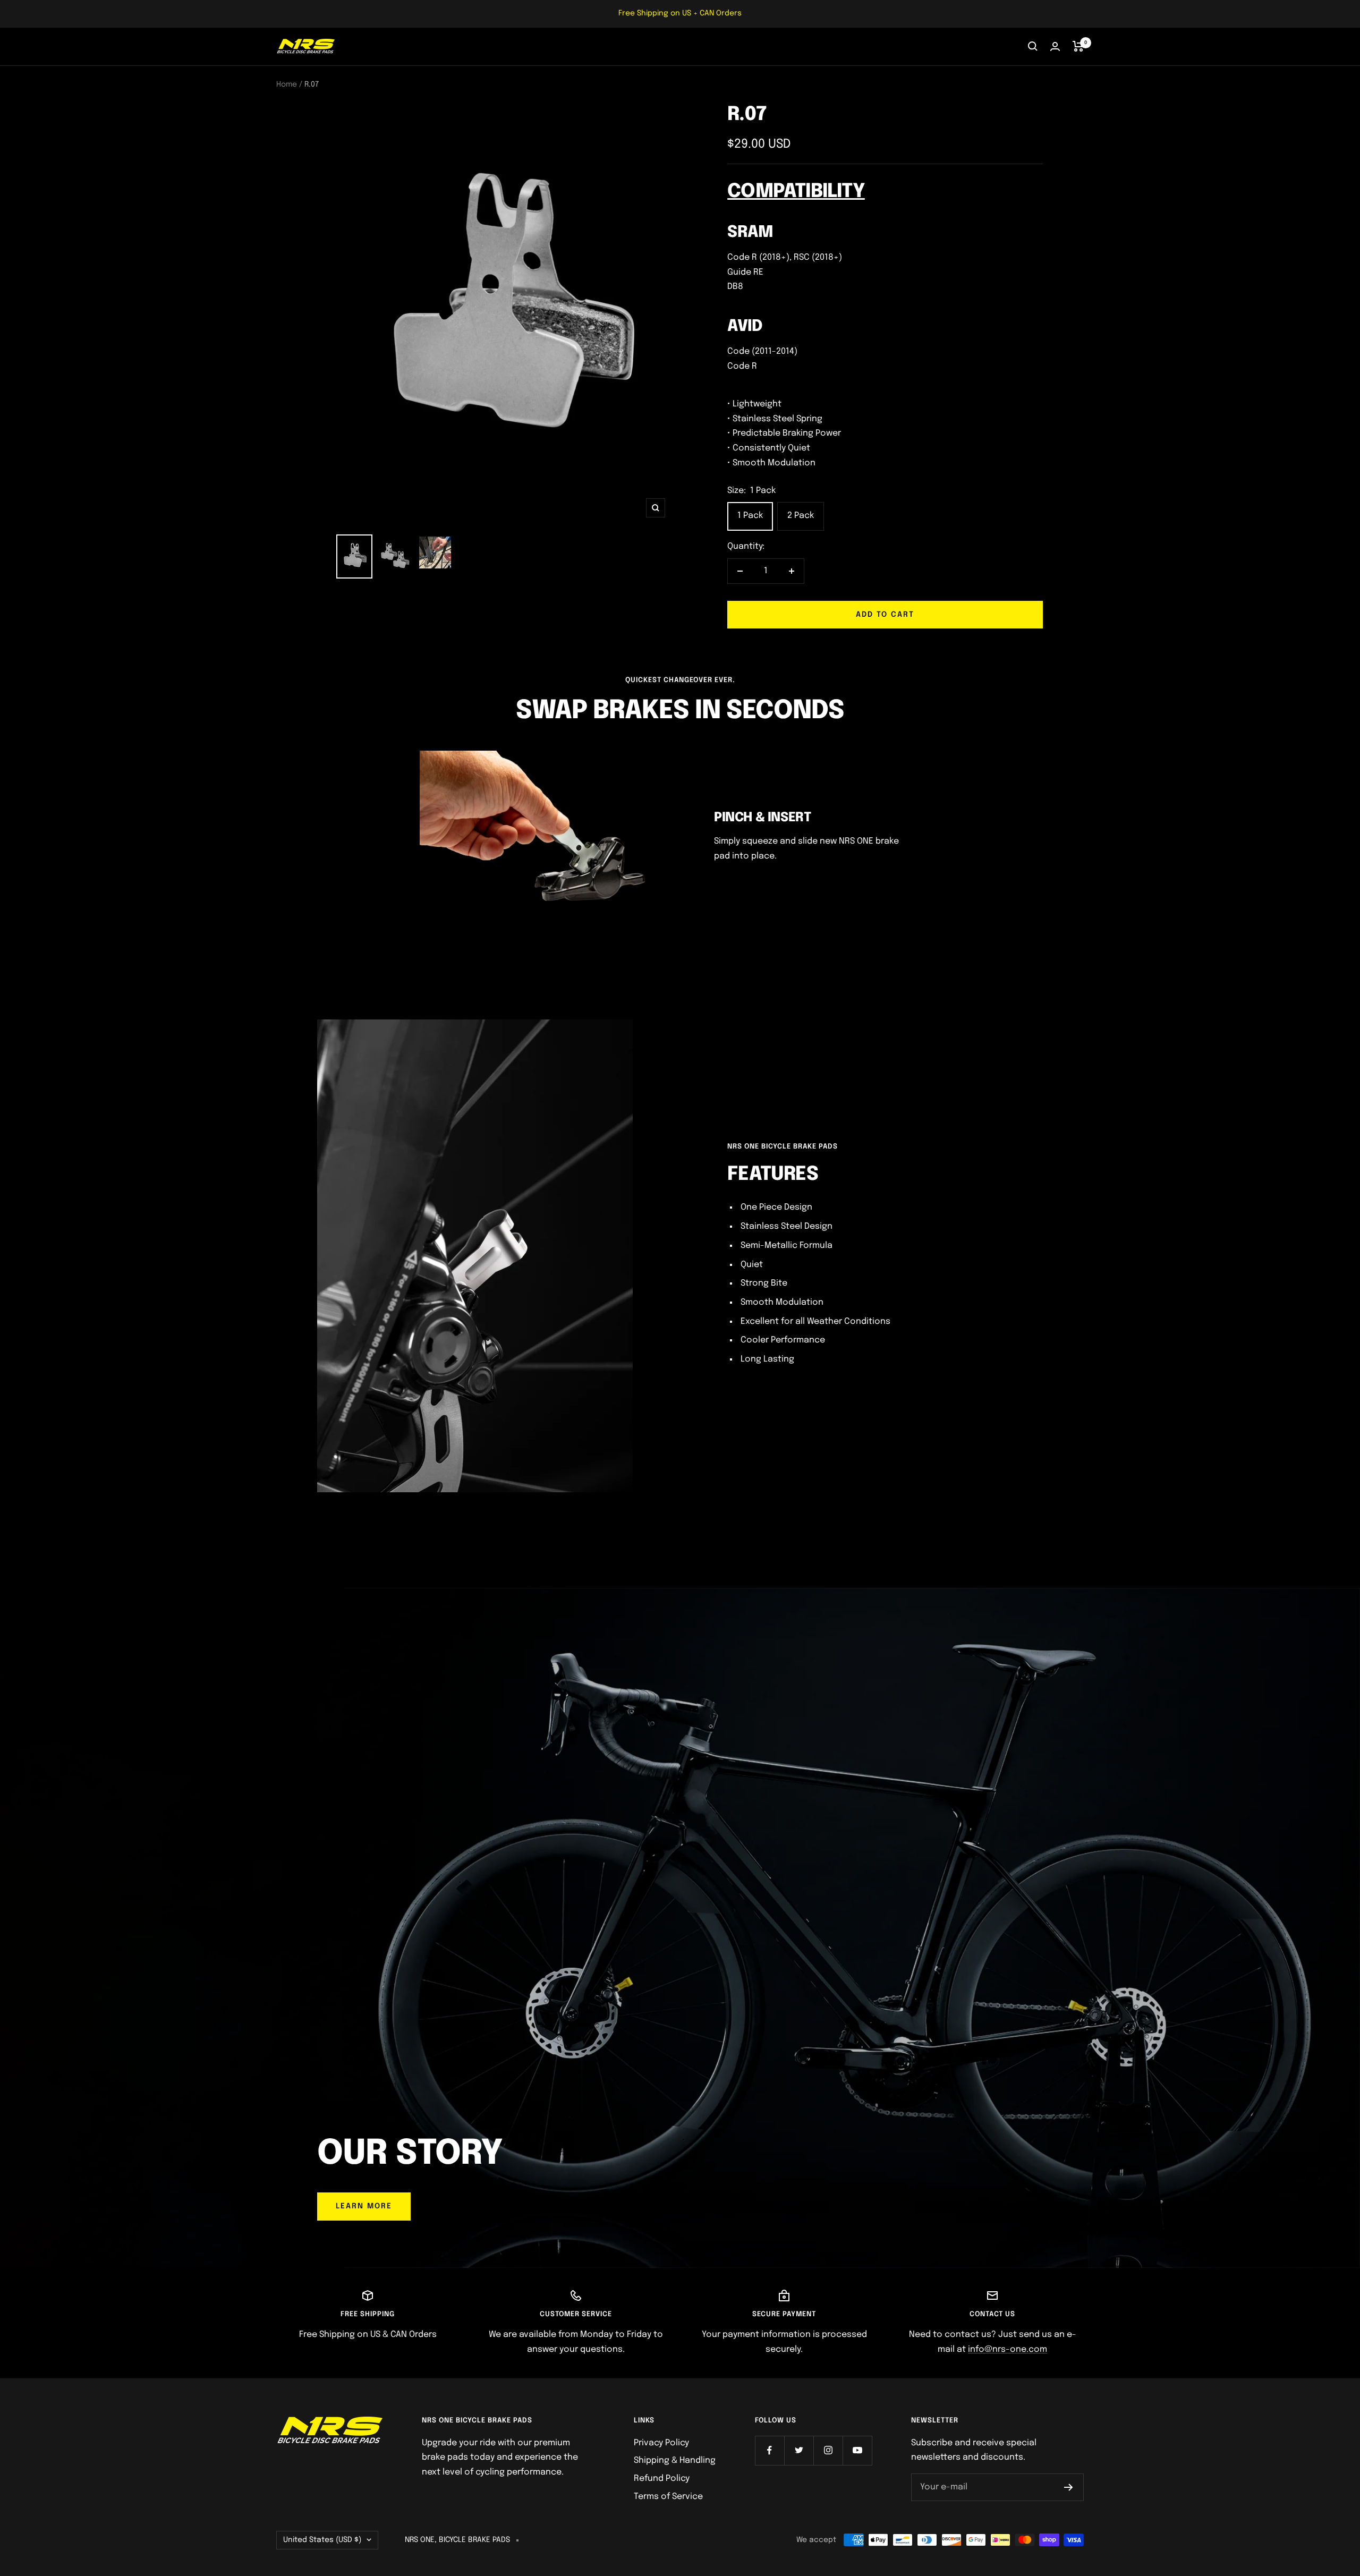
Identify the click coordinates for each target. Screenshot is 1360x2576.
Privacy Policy (661, 2443)
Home (287, 84)
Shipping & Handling (675, 2460)
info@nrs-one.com (1008, 2349)
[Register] (1069, 2487)
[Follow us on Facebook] (770, 2450)
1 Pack (750, 516)
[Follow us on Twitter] (799, 2450)
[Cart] (1078, 46)
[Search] (1033, 46)
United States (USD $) (322, 2540)
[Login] (1055, 46)
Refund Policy (662, 2479)
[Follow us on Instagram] (828, 2450)
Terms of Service (668, 2497)
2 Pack (801, 516)
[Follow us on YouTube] (857, 2450)
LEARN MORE (364, 2206)
